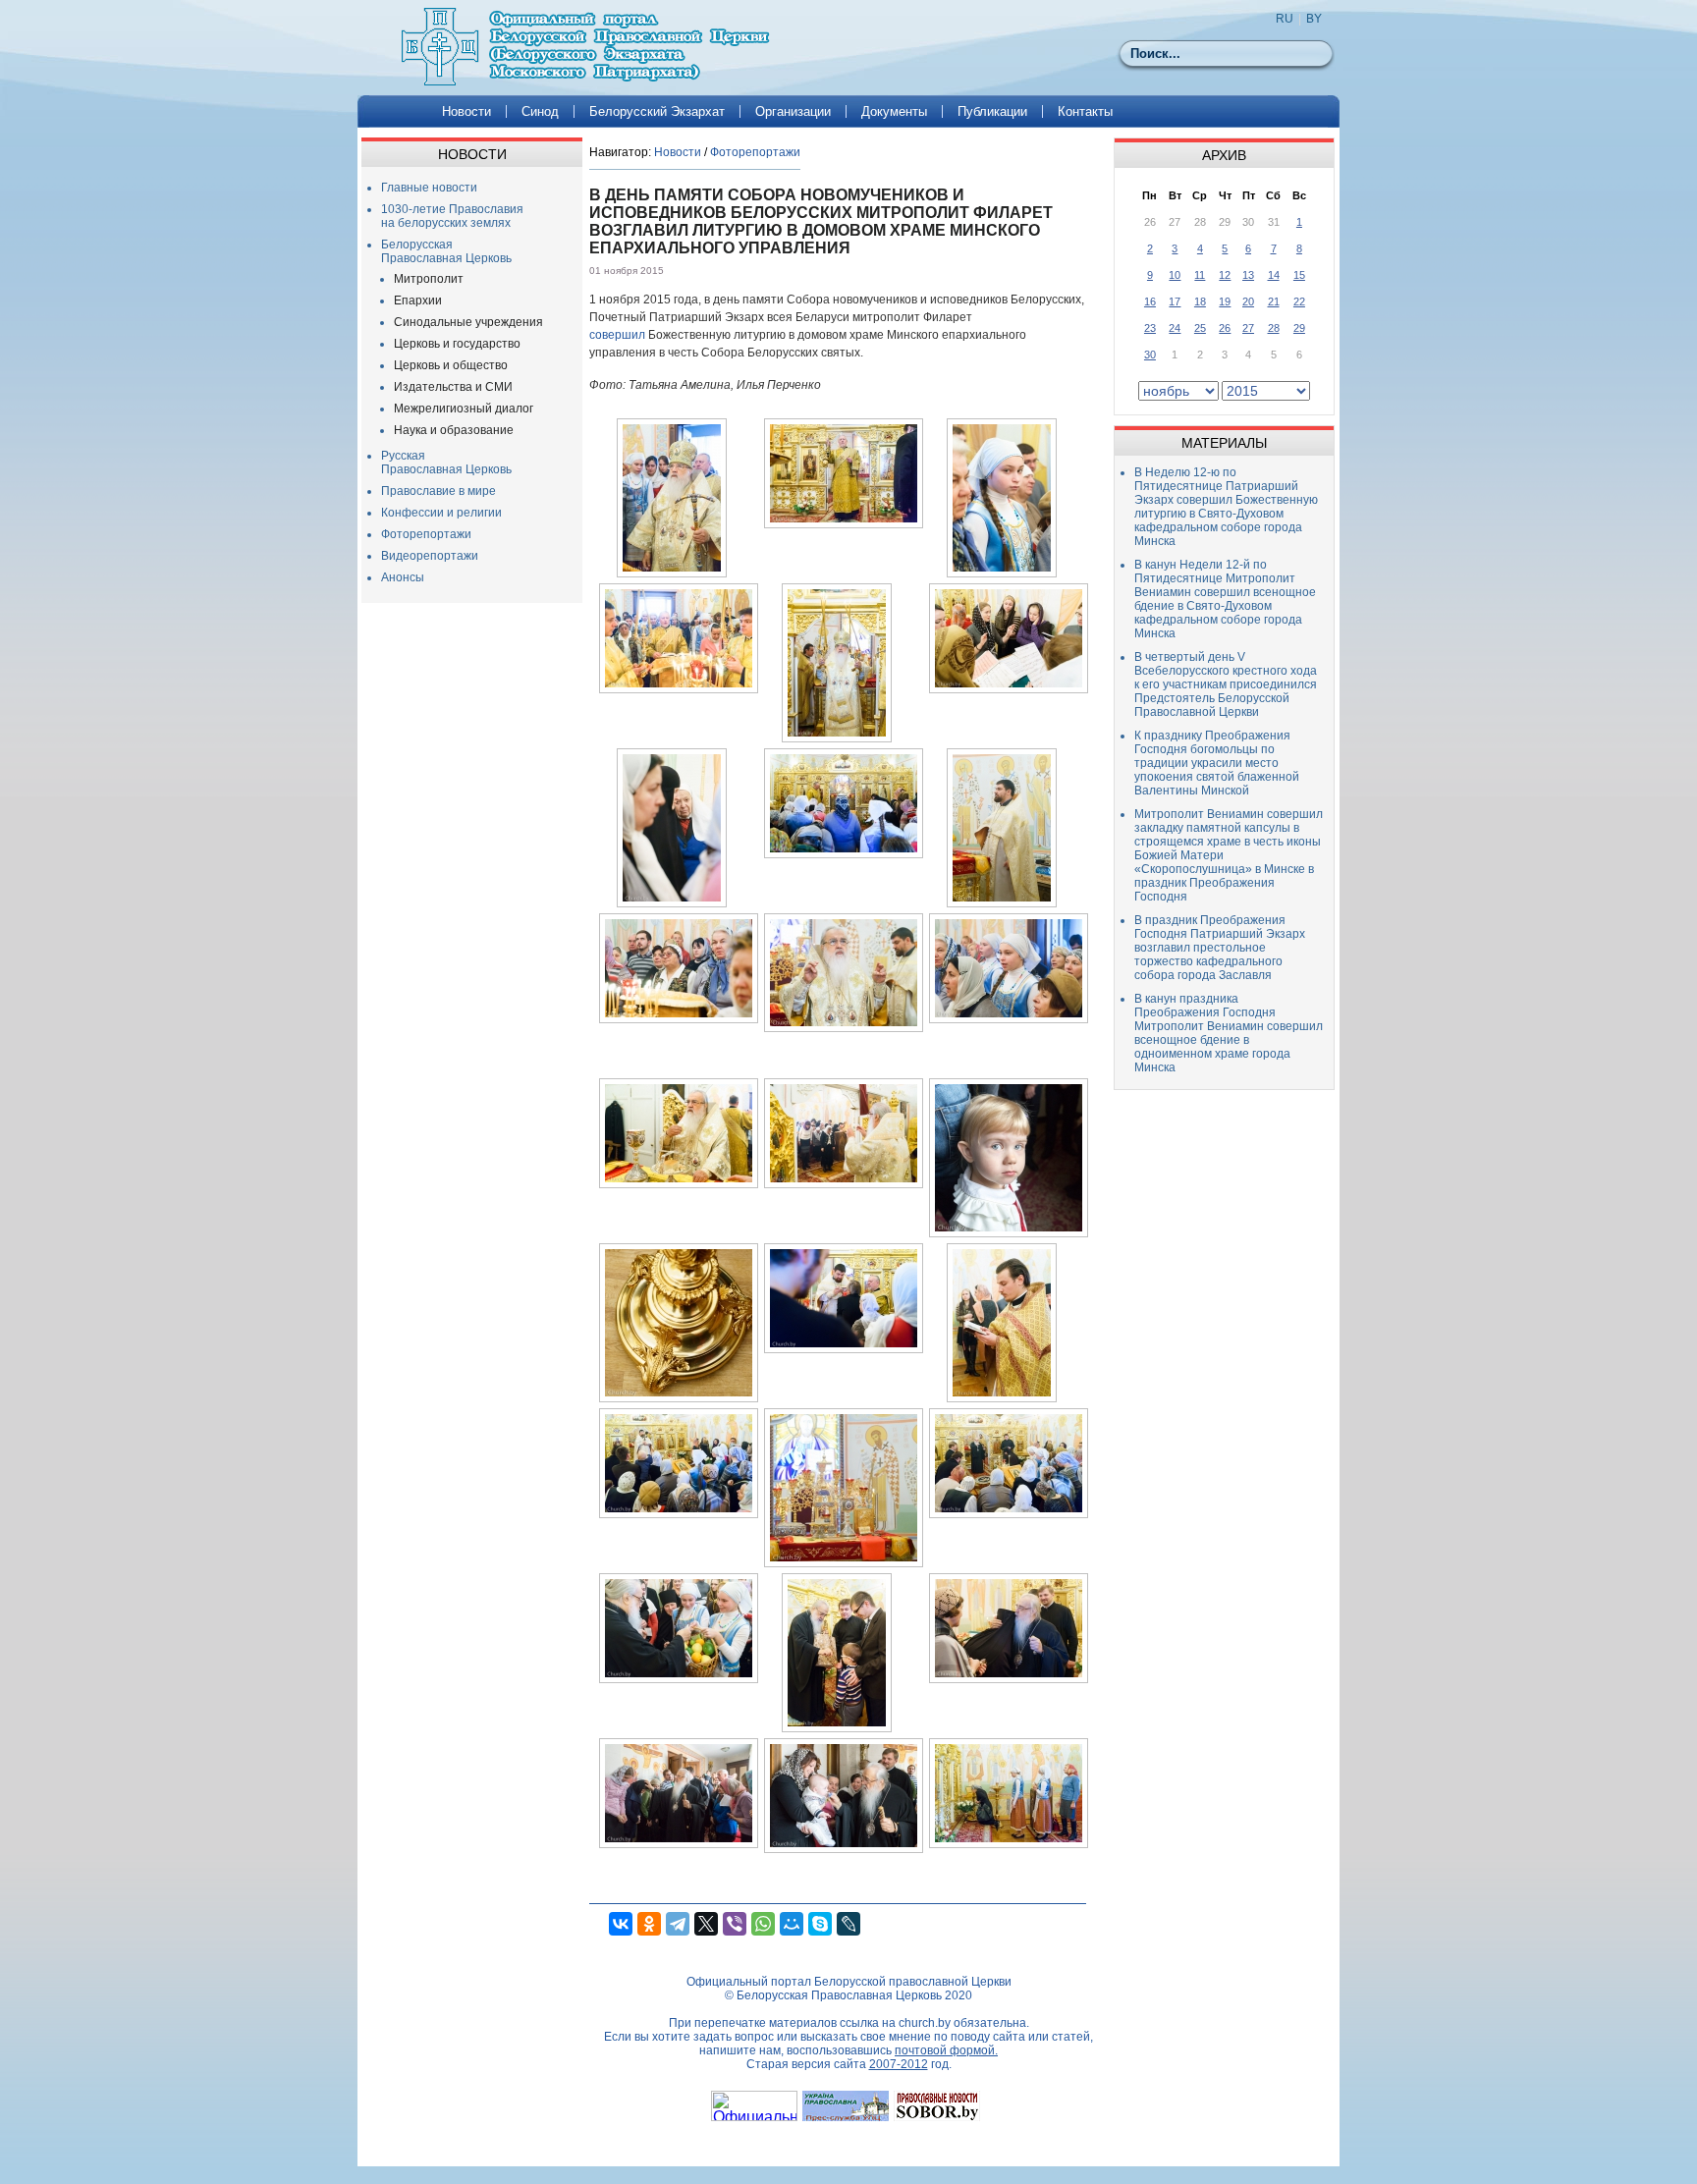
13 (1248, 275)
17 (1175, 301)
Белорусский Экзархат (657, 111)
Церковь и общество (451, 365)
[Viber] (735, 1924)
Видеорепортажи (430, 556)
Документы (894, 111)
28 (1274, 328)
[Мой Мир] (792, 1924)
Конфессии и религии (441, 513)
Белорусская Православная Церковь (446, 251)
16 (1150, 301)
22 (1299, 301)
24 (1175, 328)
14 (1274, 275)
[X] (706, 1924)
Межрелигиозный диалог (464, 409)
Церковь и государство (457, 344)
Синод (540, 111)
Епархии (418, 300)
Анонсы (403, 577)
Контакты (1085, 111)
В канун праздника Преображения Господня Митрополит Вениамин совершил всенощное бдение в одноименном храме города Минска (1229, 1033)
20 (1248, 301)
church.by (925, 2023)
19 (1225, 301)
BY (1314, 19)
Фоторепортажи (426, 534)
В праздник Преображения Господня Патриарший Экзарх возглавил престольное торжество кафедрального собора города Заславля (1220, 948)
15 (1299, 275)
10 (1175, 275)
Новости (466, 111)
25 (1200, 328)
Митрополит (429, 279)
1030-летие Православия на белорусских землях (452, 216)
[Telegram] (678, 1924)
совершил (617, 335)
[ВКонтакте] (621, 1924)
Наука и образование (454, 430)
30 (1150, 355)
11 (1200, 275)
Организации (793, 111)
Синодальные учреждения (468, 322)
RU (1285, 19)
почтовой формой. (946, 2050)
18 (1200, 301)
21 (1274, 301)
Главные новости (429, 188)
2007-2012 (899, 2064)
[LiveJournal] (848, 1924)
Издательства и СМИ (453, 387)
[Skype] (820, 1924)
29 (1299, 328)
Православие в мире (438, 491)
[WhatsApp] (763, 1924)
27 (1248, 328)
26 (1225, 328)
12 (1225, 275)
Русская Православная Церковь (446, 463)
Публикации (992, 111)
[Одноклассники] (649, 1924)
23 (1150, 328)
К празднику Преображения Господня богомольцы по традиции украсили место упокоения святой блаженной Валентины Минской (1217, 763)
